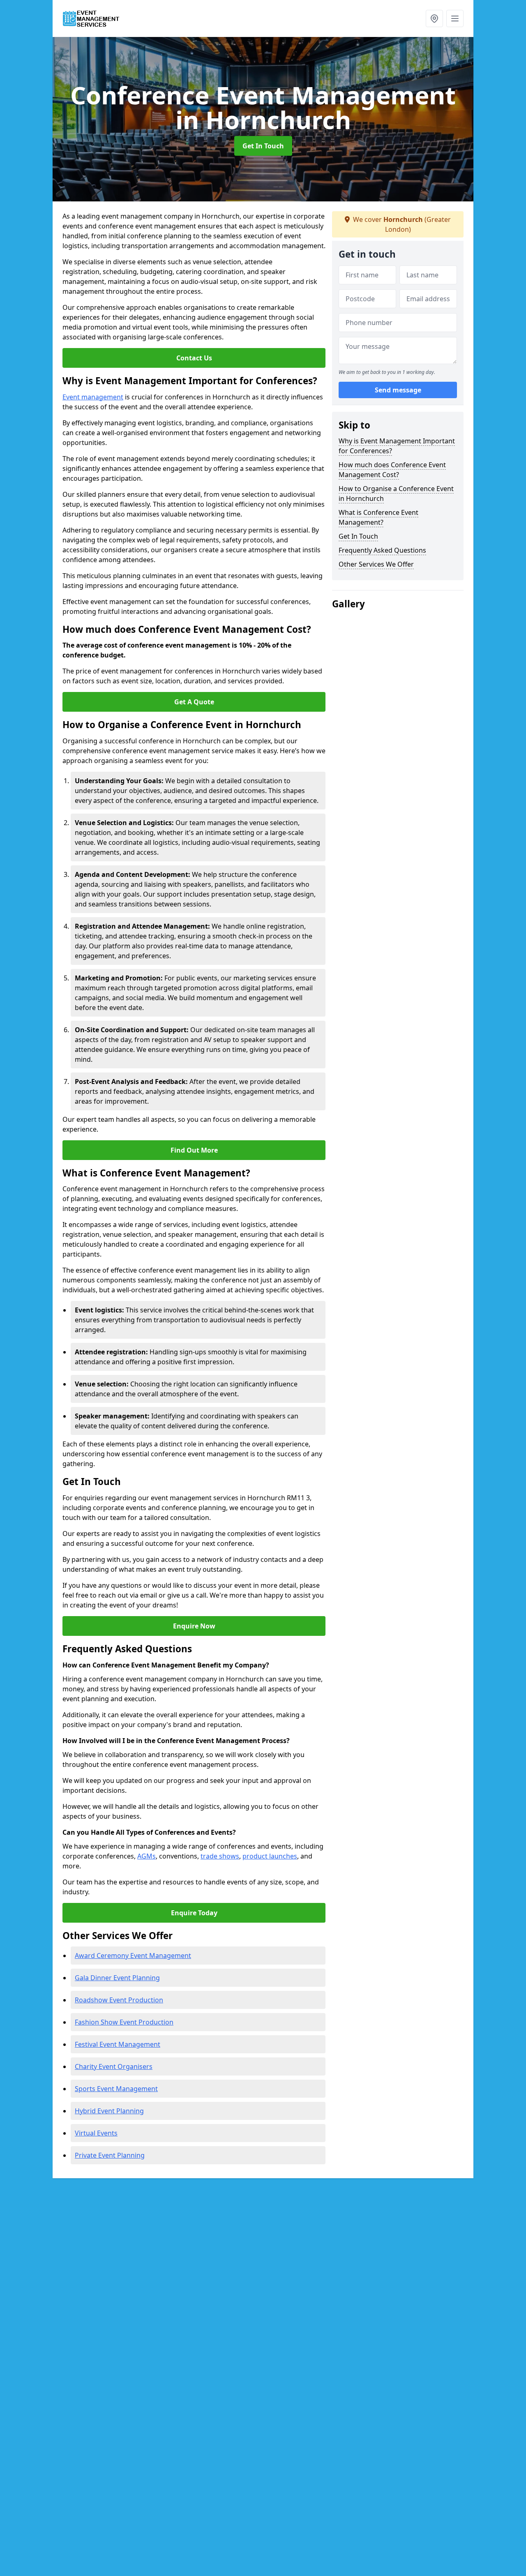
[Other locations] (434, 18)
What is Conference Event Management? (378, 517)
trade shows (220, 1856)
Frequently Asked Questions (382, 550)
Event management (93, 397)
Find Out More (194, 1150)
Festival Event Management (118, 2044)
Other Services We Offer (376, 564)
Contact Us (194, 358)
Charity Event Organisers (114, 2066)
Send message (398, 390)
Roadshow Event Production (119, 2000)
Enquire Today (194, 1913)
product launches (270, 1856)
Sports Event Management (116, 2089)
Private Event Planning (110, 2155)
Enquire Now (194, 1626)
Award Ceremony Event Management (133, 1956)
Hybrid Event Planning (109, 2111)
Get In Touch (263, 146)
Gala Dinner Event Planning (117, 1978)
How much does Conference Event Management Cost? (392, 470)
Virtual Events (96, 2133)
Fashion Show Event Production (124, 2022)
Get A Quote (194, 702)
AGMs (146, 1856)
